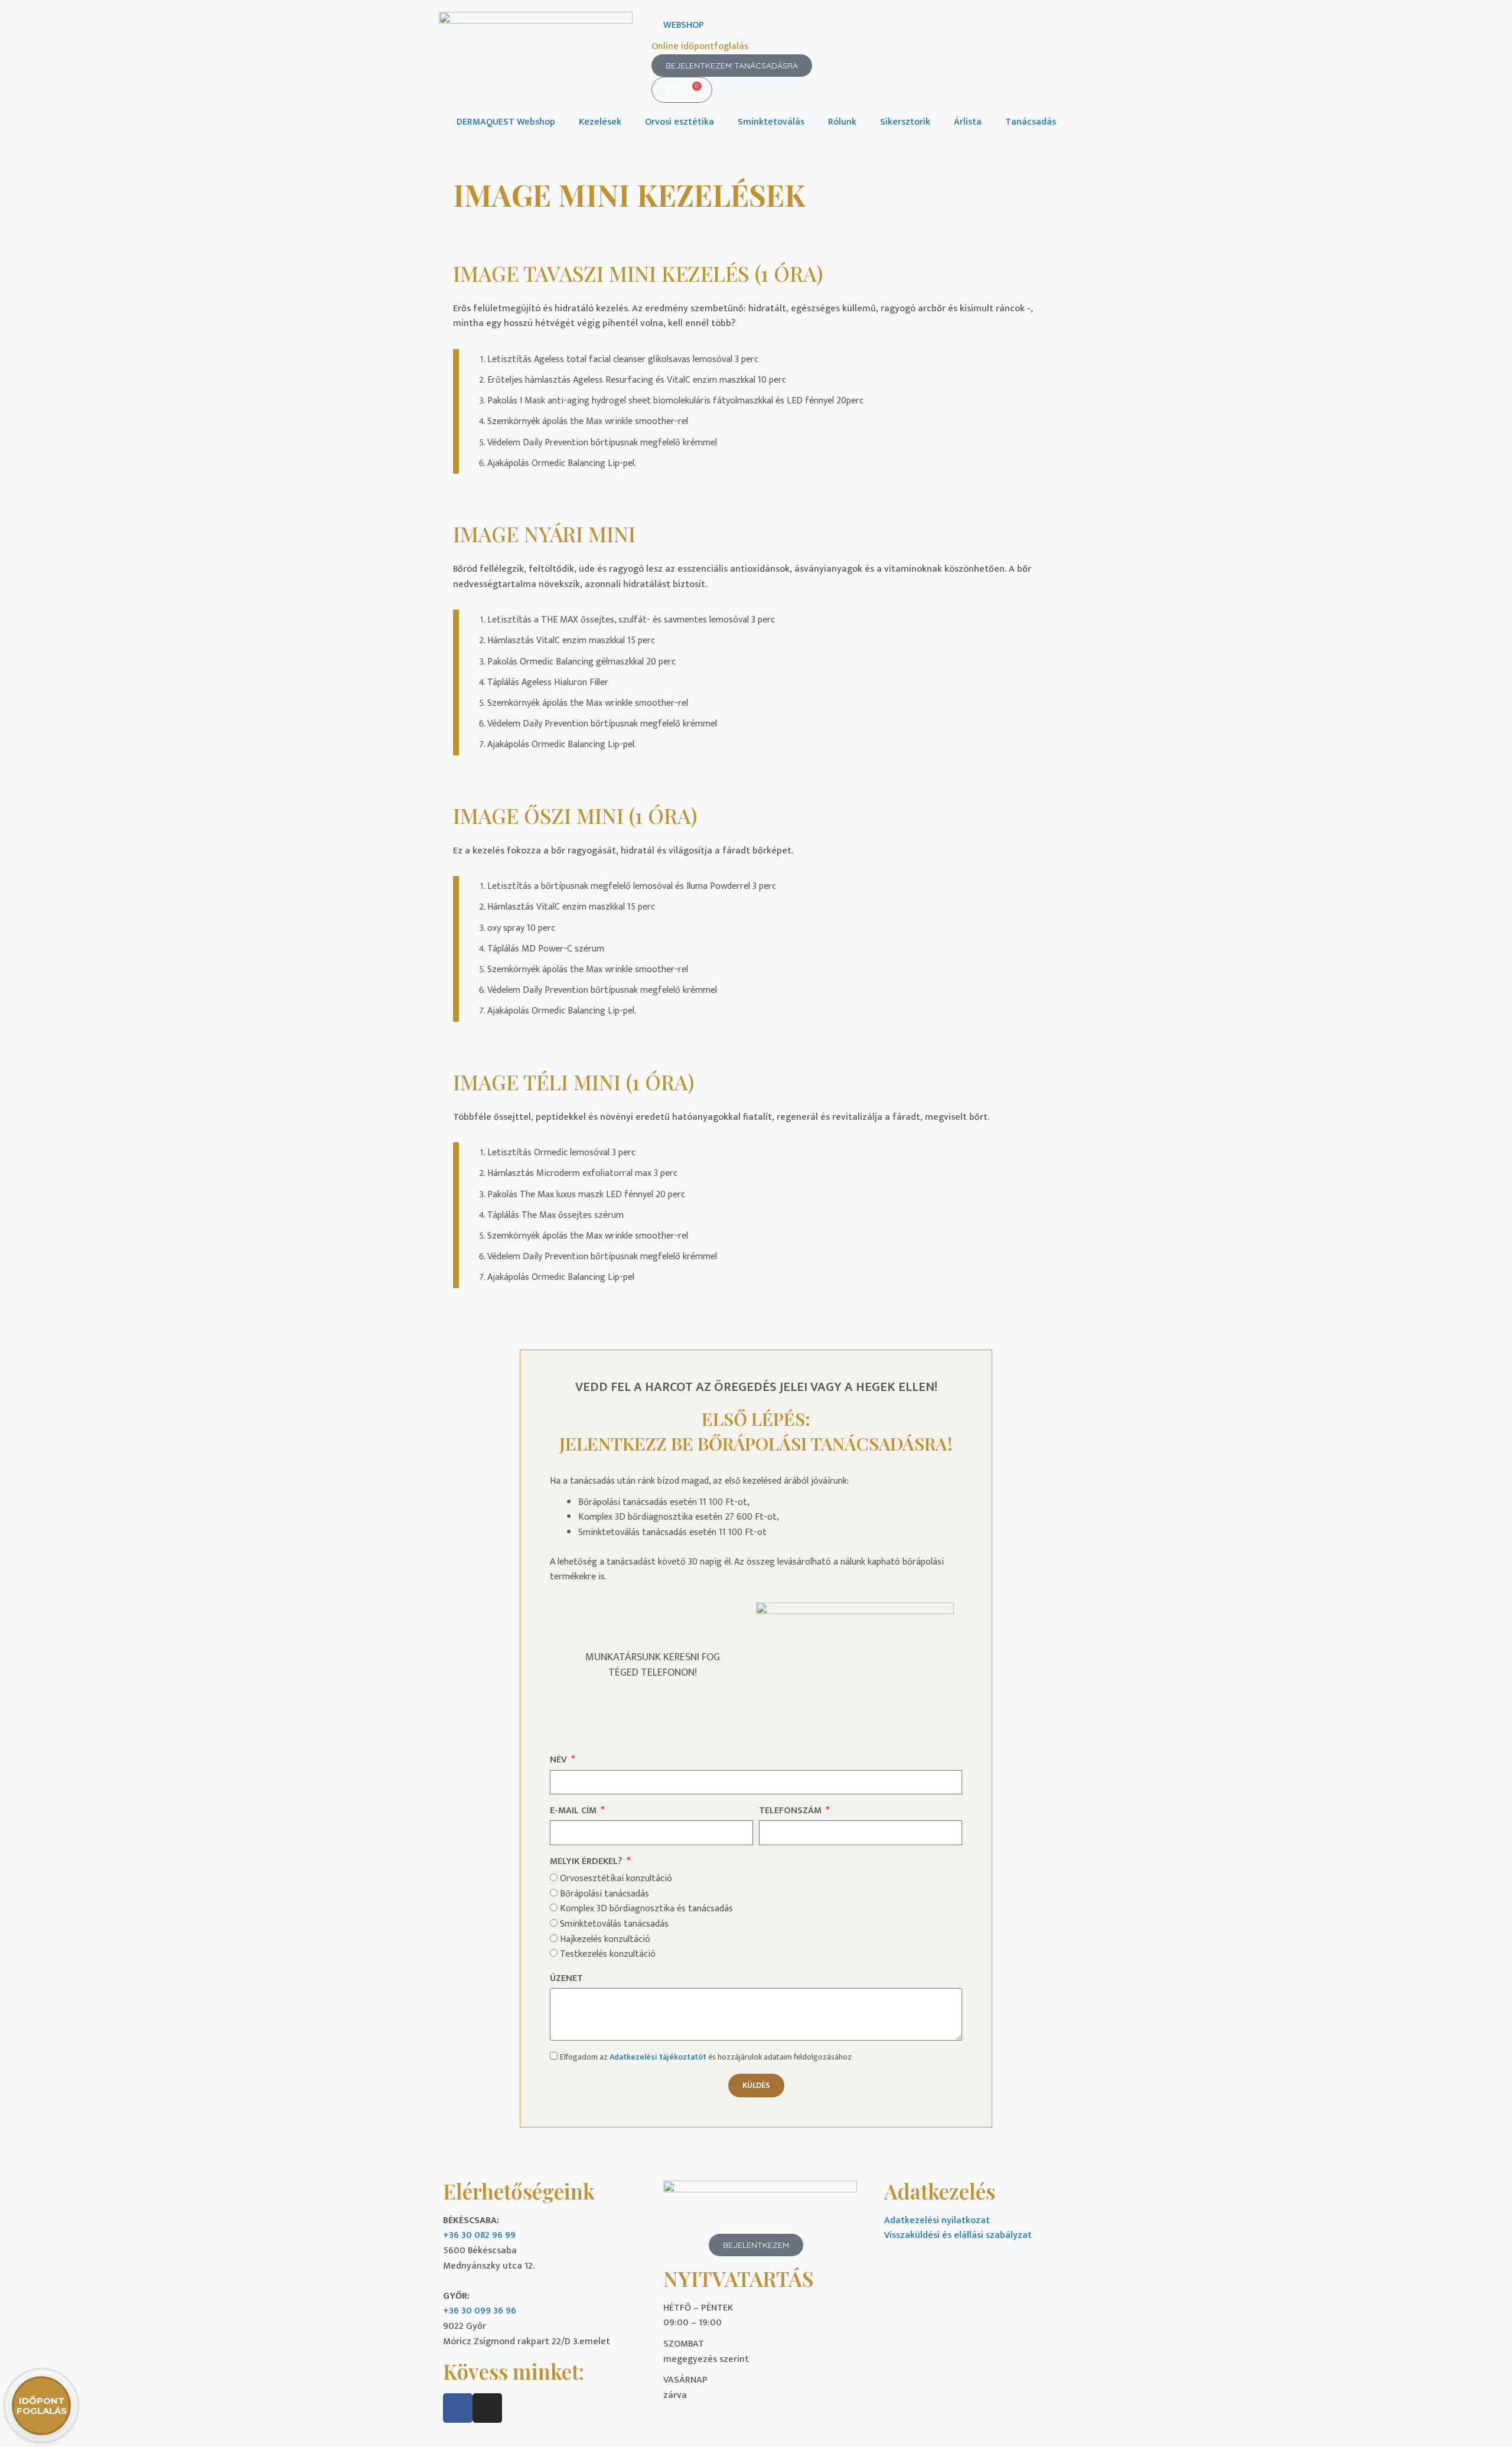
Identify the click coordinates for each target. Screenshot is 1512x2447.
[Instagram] (487, 2408)
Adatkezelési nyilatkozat (937, 2220)
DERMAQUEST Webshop (506, 122)
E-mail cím (574, 1811)
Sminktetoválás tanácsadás (614, 1924)
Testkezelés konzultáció (608, 1954)
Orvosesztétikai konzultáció (616, 1879)
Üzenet (566, 1979)
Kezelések (600, 122)
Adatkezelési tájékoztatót (658, 2057)
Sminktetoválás (771, 122)
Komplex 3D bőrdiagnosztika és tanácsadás (646, 1909)
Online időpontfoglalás (700, 46)
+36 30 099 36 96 (480, 2311)
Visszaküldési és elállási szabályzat (958, 2235)
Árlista (968, 122)
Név (560, 1760)
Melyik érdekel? (587, 1862)
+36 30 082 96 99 (479, 2235)
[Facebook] (458, 2408)
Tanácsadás (1031, 122)
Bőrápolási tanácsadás (605, 1894)
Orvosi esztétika (680, 122)
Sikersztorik (905, 122)
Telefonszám (791, 1811)
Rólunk (842, 122)
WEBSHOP (684, 25)
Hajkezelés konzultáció (605, 1939)
